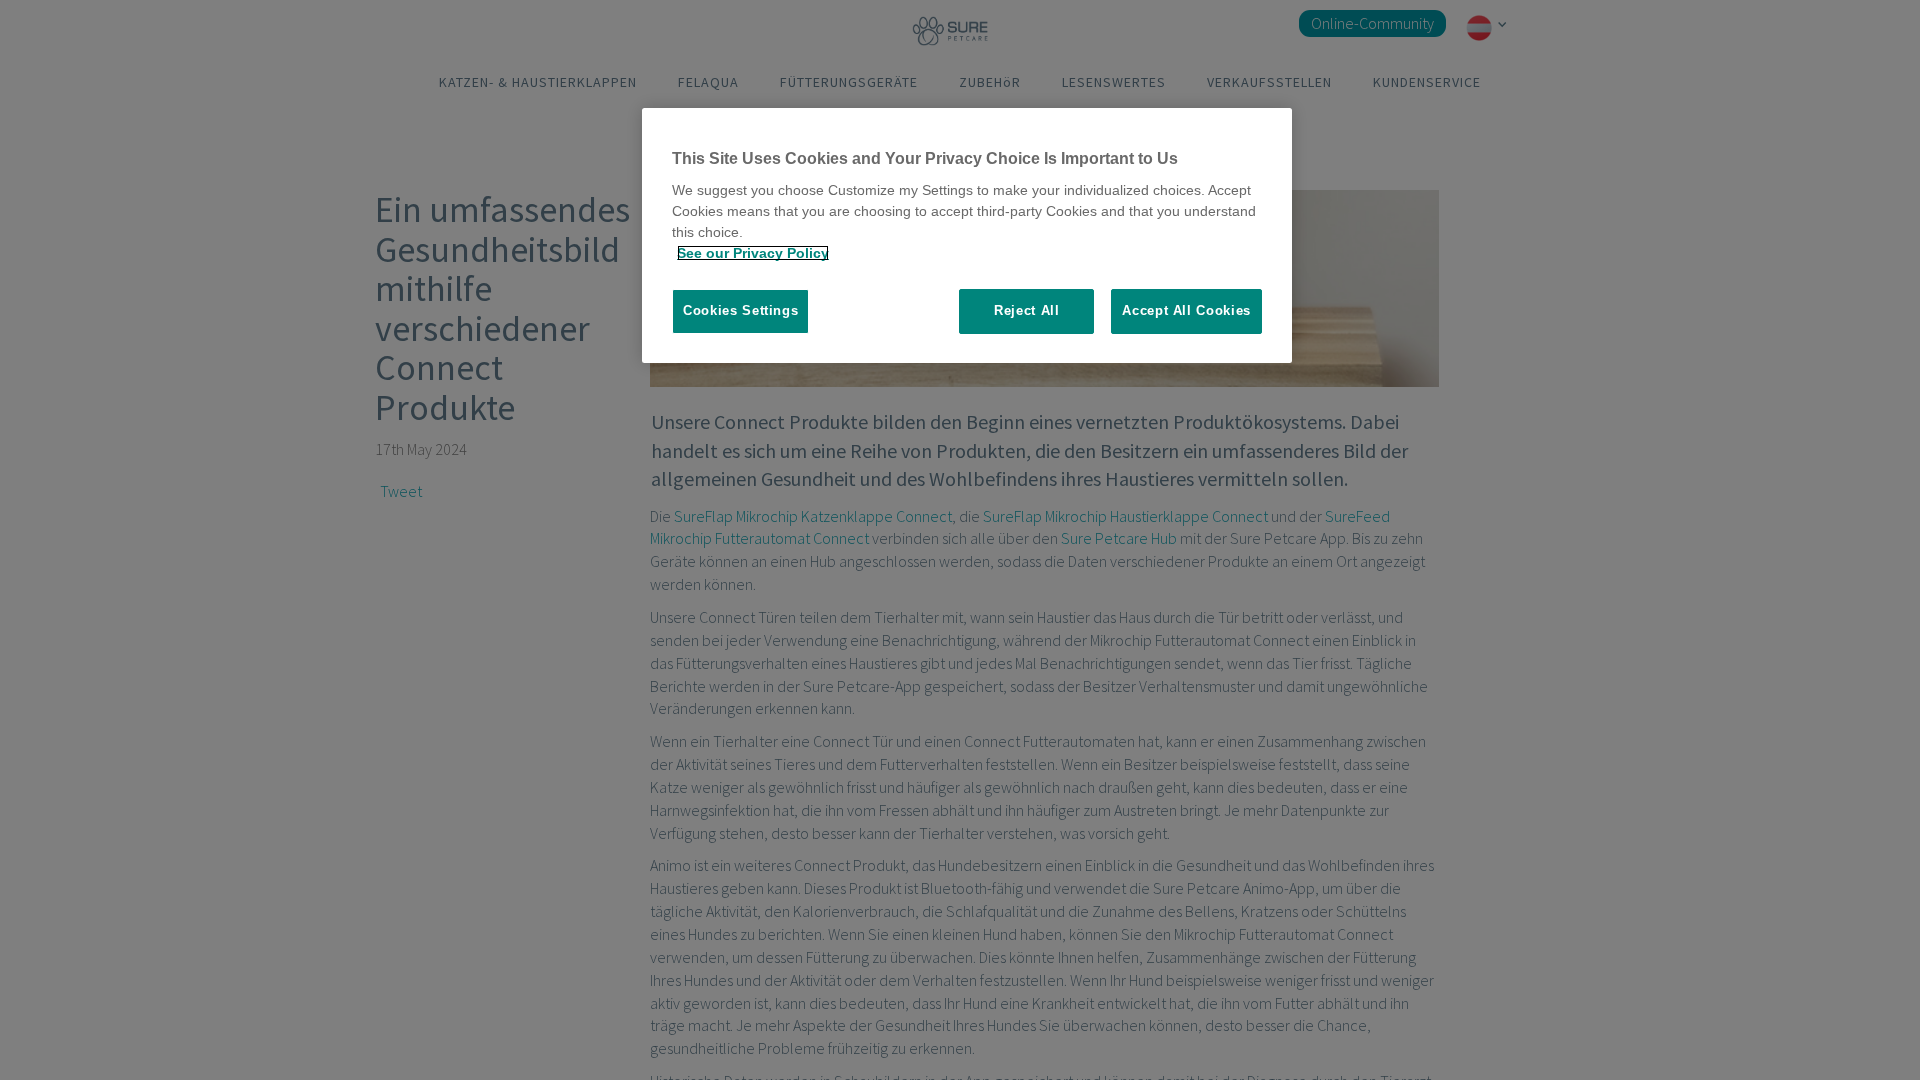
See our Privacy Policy (753, 253)
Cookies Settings (740, 310)
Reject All (1027, 310)
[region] (967, 235)
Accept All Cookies (1186, 310)
